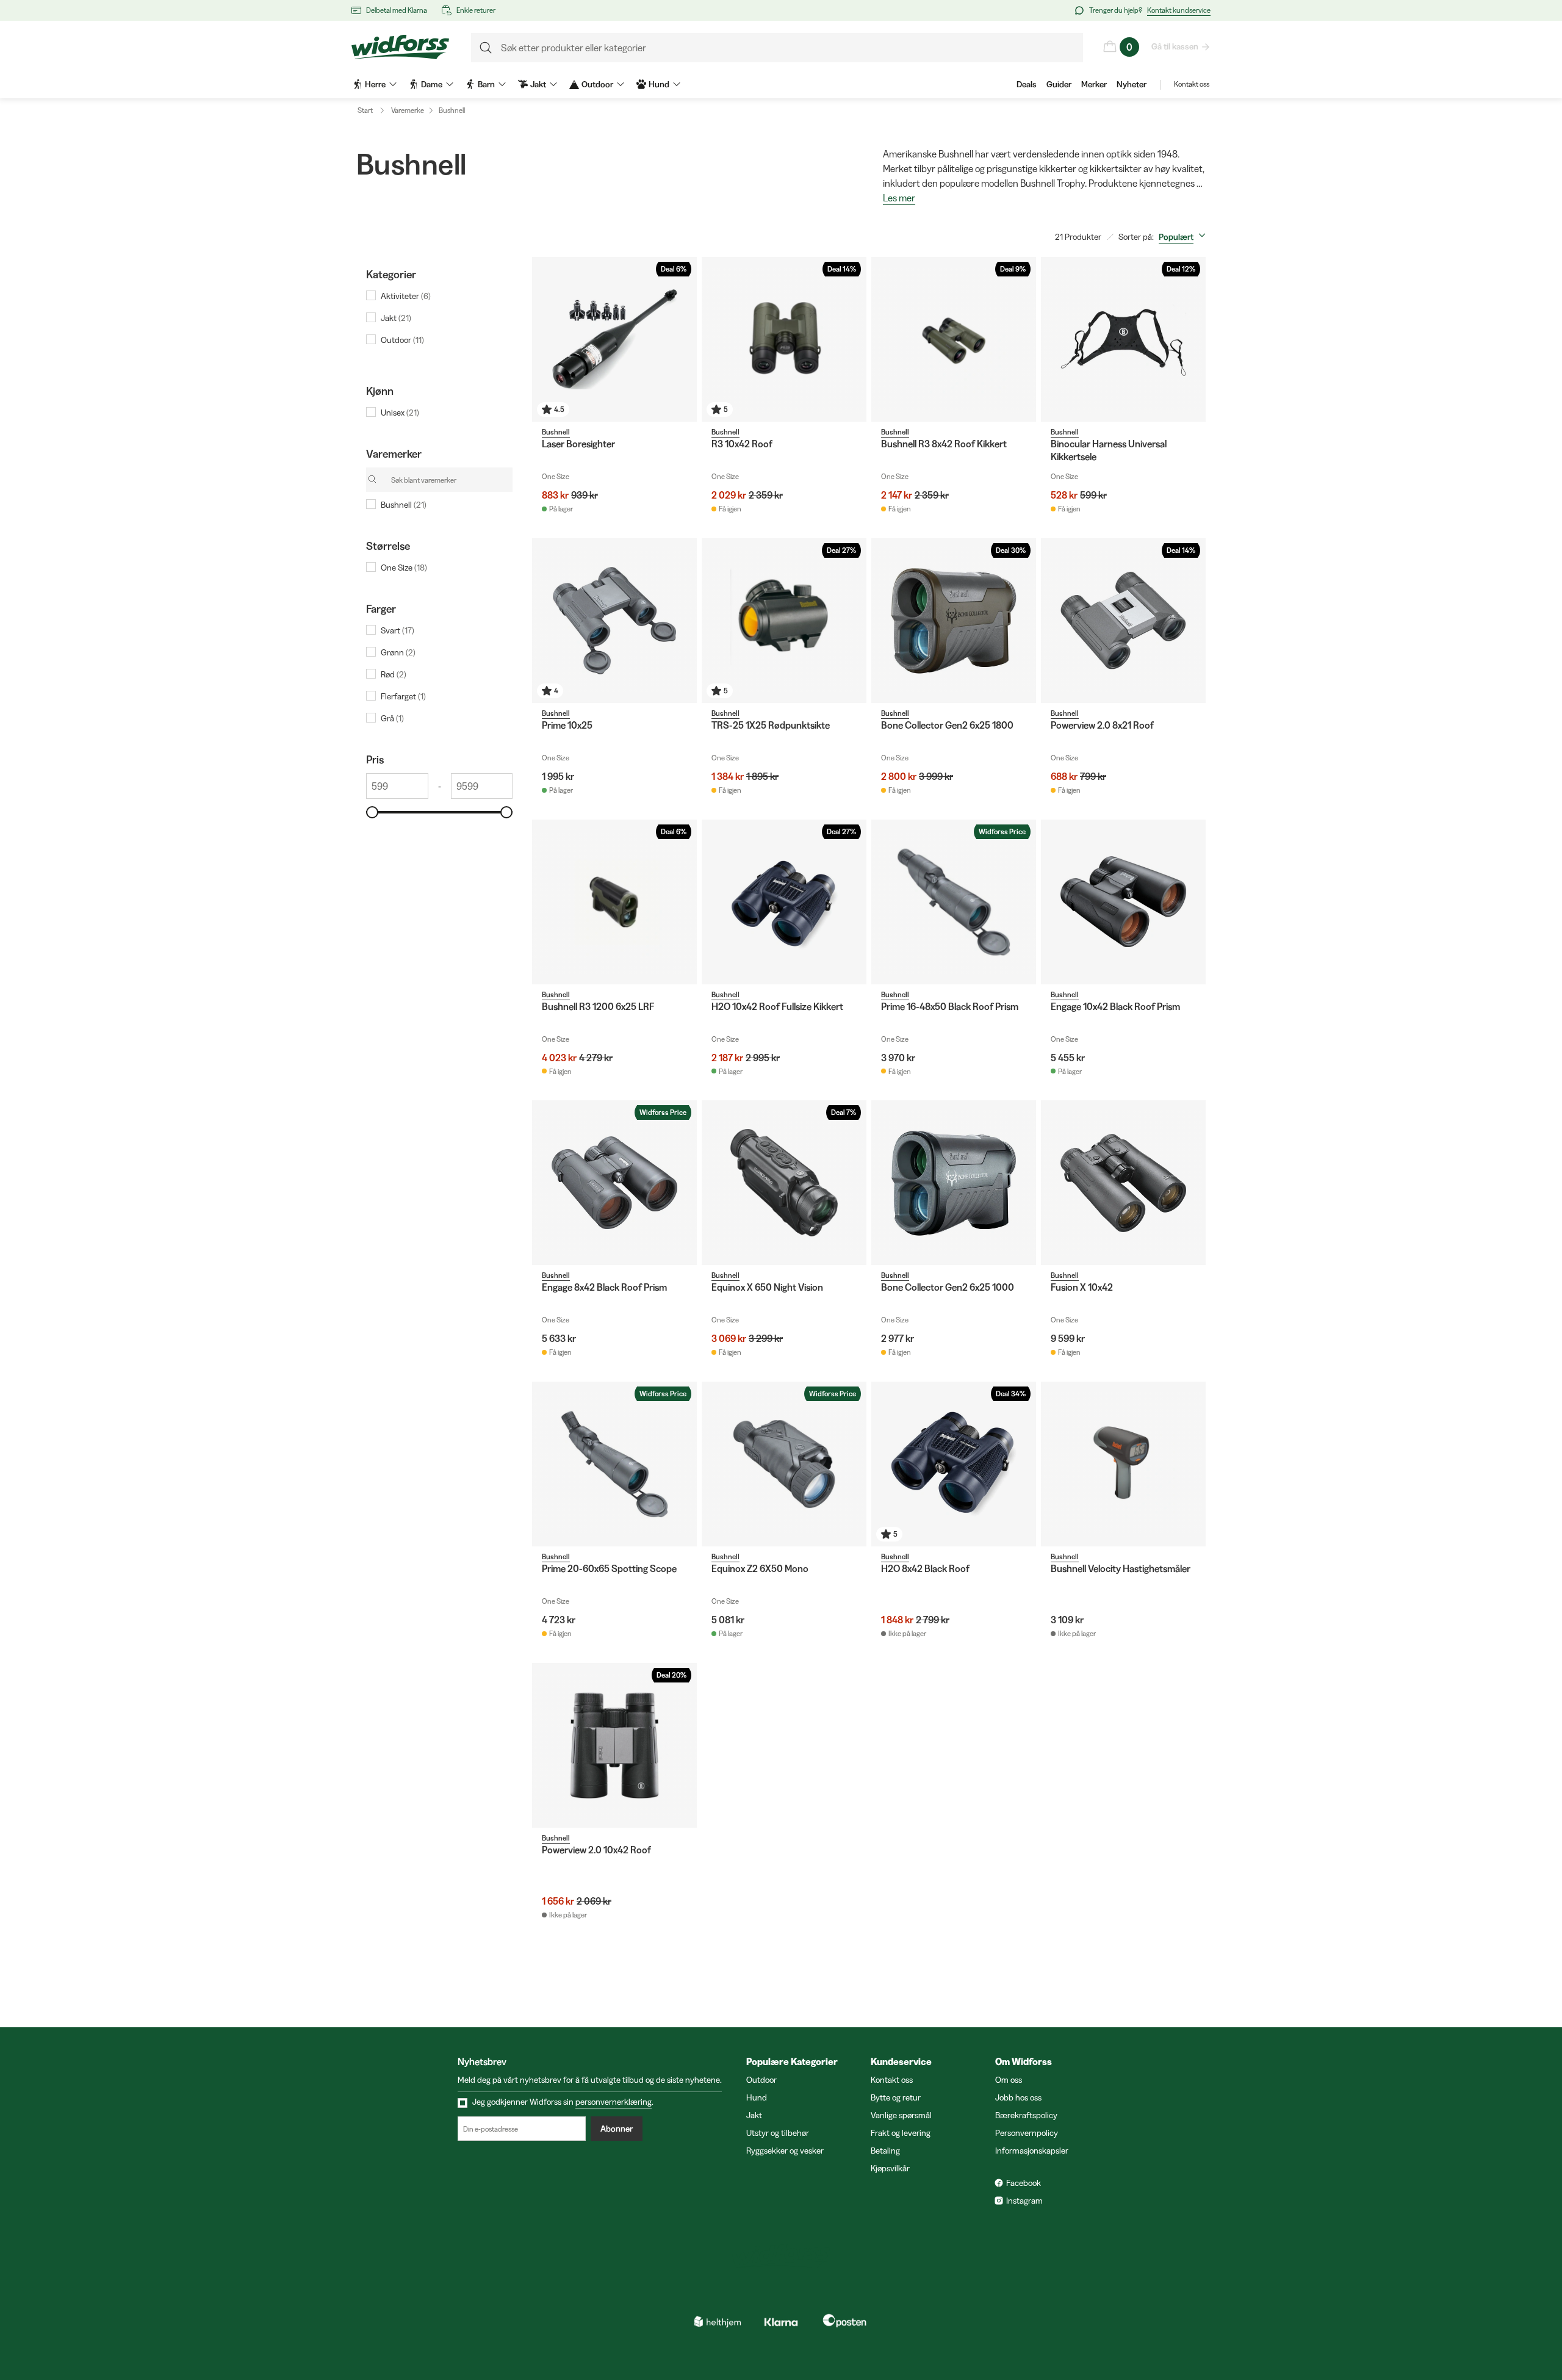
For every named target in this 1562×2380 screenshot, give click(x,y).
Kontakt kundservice (1179, 10)
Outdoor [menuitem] (597, 84)
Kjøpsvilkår (890, 2168)
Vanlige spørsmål (901, 2115)
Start (365, 110)
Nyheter (1132, 84)
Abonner (617, 2129)
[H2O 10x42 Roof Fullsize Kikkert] (784, 902)
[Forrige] (714, 339)
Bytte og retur (896, 2097)
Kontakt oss (1192, 84)
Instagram (1024, 2201)
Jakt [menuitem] (538, 84)
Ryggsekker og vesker (785, 2151)
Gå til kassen (1175, 46)
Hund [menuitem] (659, 84)
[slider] (372, 812)
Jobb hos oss (1018, 2097)
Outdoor (761, 2080)
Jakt (754, 2115)
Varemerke (408, 110)
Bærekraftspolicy (1026, 2115)
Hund (757, 2097)
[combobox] (1185, 237)
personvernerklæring (614, 2102)
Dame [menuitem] (432, 84)
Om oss (1009, 2080)
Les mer (899, 198)
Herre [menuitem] (375, 84)
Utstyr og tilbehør (778, 2133)
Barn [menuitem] (486, 84)
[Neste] (854, 339)
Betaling (885, 2151)
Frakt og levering (901, 2133)
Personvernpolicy (1027, 2133)
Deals (1027, 84)
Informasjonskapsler (1032, 2151)
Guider (1059, 84)
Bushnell (452, 110)
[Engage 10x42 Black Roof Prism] (1123, 902)
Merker (1094, 84)
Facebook (1024, 2183)
